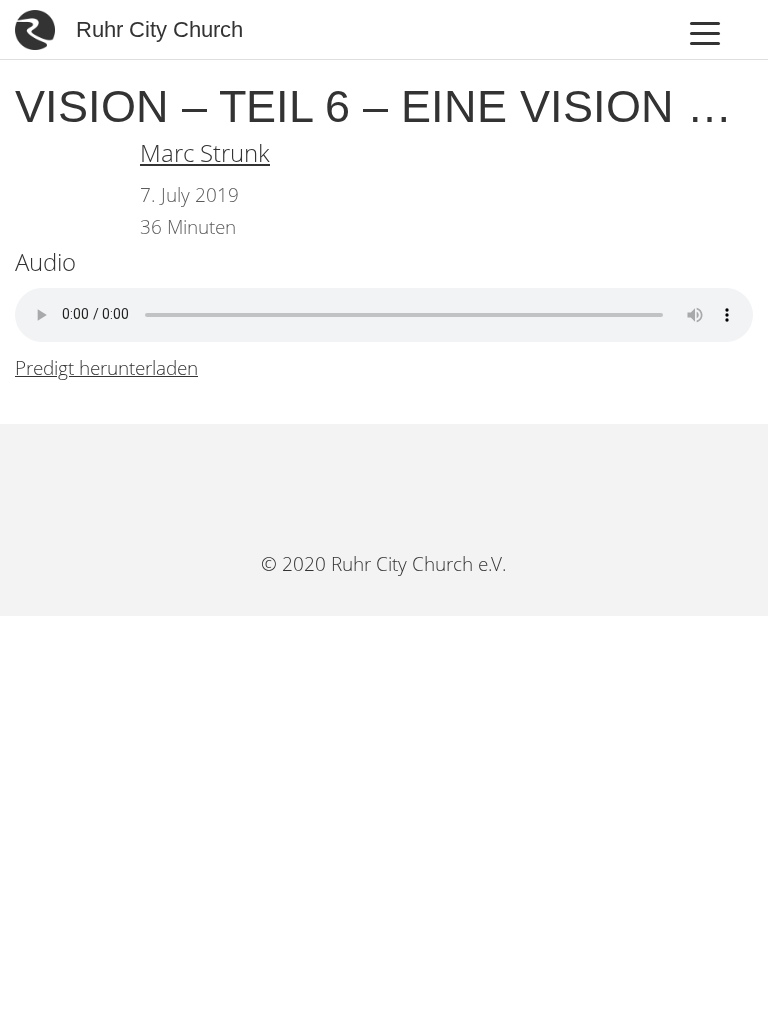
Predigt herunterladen (106, 368)
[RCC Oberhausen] (446, 486)
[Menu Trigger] (705, 33)
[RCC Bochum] (321, 486)
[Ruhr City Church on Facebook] (384, 486)
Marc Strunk (205, 152)
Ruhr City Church (159, 29)
